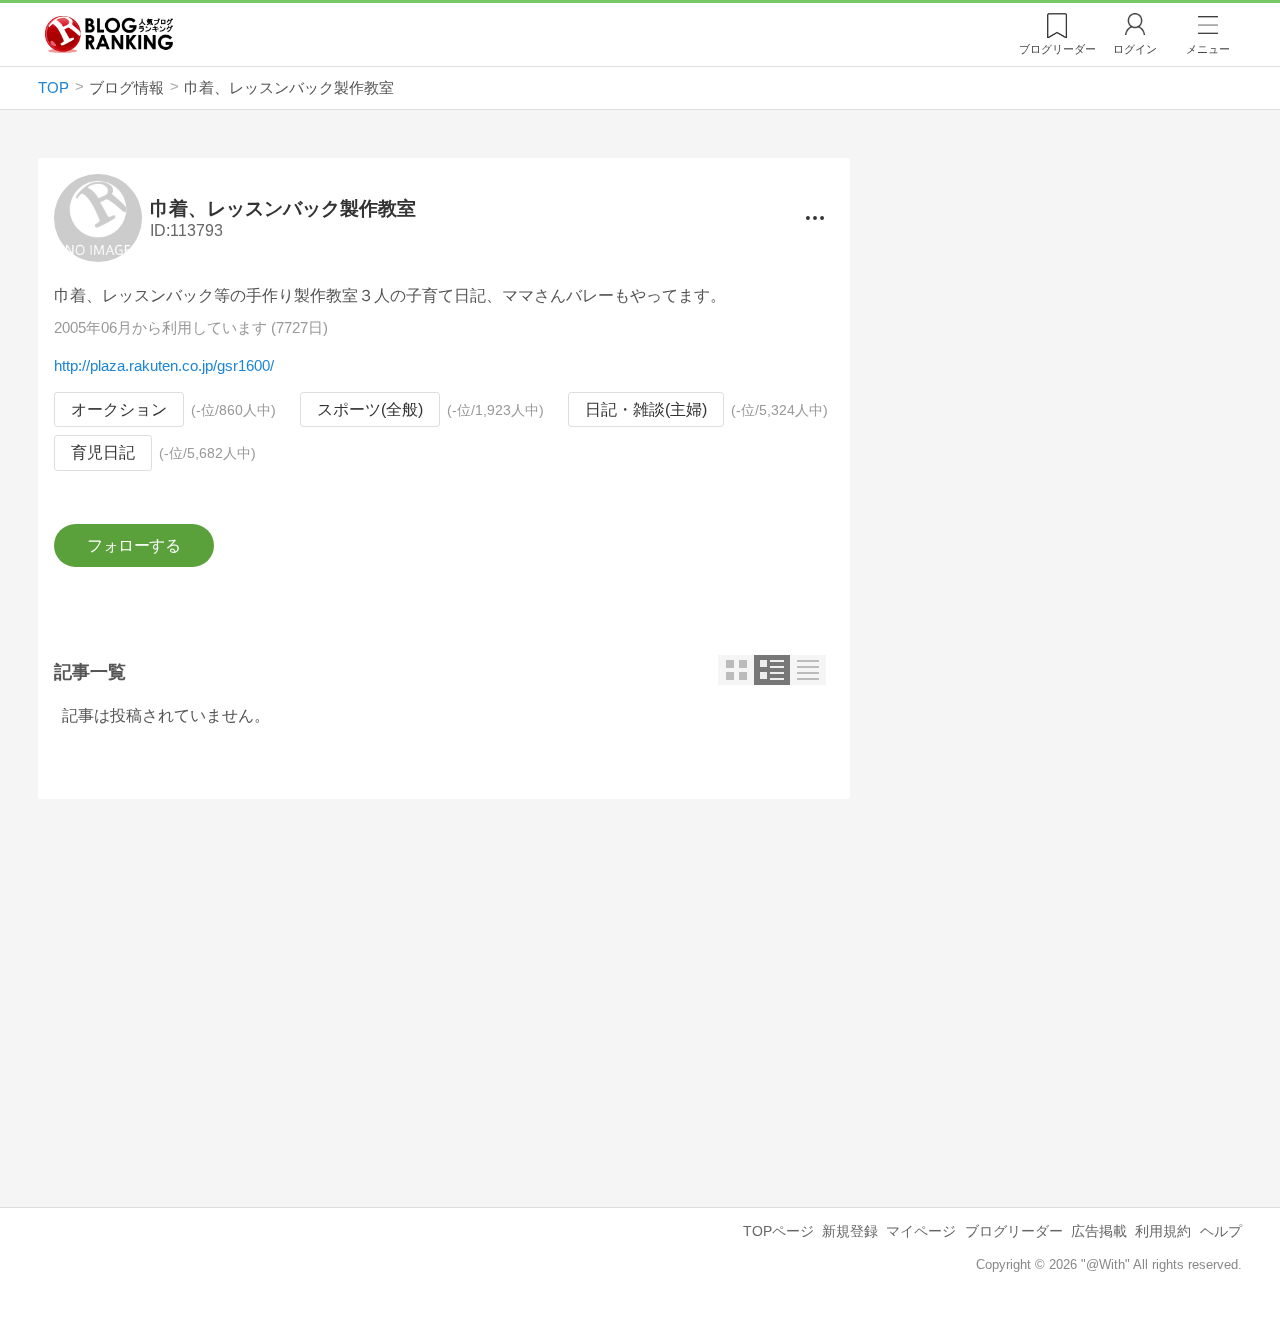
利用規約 (1163, 1231)
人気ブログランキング (109, 34)
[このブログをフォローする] (133, 546)
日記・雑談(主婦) (646, 409)
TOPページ (778, 1231)
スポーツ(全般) (370, 409)
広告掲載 (1099, 1231)
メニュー (1208, 49)
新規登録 (850, 1231)
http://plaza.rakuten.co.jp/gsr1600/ (164, 365)
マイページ (921, 1231)
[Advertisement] (443, 987)
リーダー (1057, 49)
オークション (119, 409)
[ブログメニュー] (814, 218)
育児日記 (103, 452)
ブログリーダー (1014, 1231)
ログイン (1135, 49)
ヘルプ (1221, 1231)
